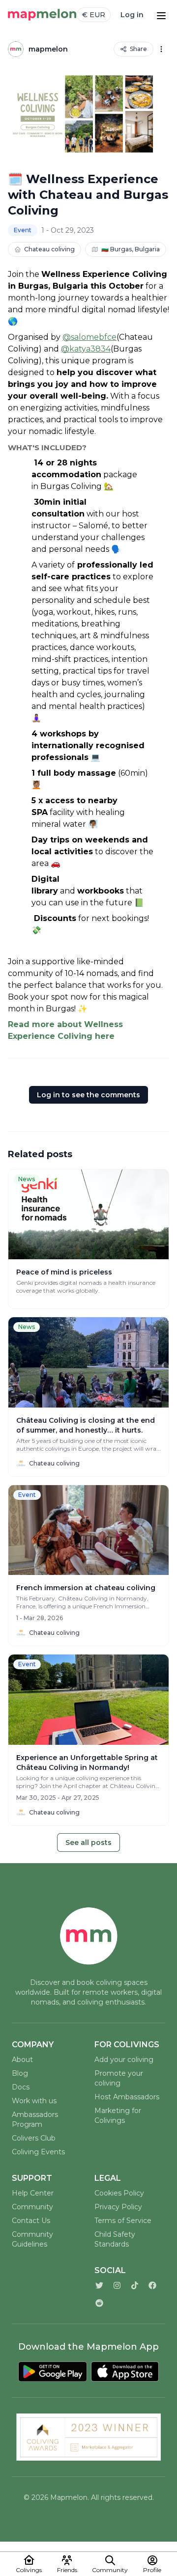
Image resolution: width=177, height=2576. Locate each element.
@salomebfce (89, 337)
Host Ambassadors (127, 2097)
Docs (21, 2087)
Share (138, 49)
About (22, 2060)
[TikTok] (135, 2285)
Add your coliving (124, 2060)
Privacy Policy (118, 2207)
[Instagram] (117, 2285)
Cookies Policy (119, 2193)
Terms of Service (123, 2221)
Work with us (34, 2101)
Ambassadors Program (35, 2119)
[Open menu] (161, 15)
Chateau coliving (49, 249)
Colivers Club (34, 2138)
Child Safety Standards (115, 2239)
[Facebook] (152, 2285)
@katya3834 (86, 349)
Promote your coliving (119, 2078)
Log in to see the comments (88, 1095)
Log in (132, 15)
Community (32, 2207)
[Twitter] (99, 2285)
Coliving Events (38, 2152)
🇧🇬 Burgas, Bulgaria (131, 249)
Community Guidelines (32, 2239)
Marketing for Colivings (118, 2115)
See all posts (88, 1843)
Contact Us (31, 2221)
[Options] (161, 49)
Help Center (33, 2193)
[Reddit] (99, 2303)
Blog (20, 2073)
